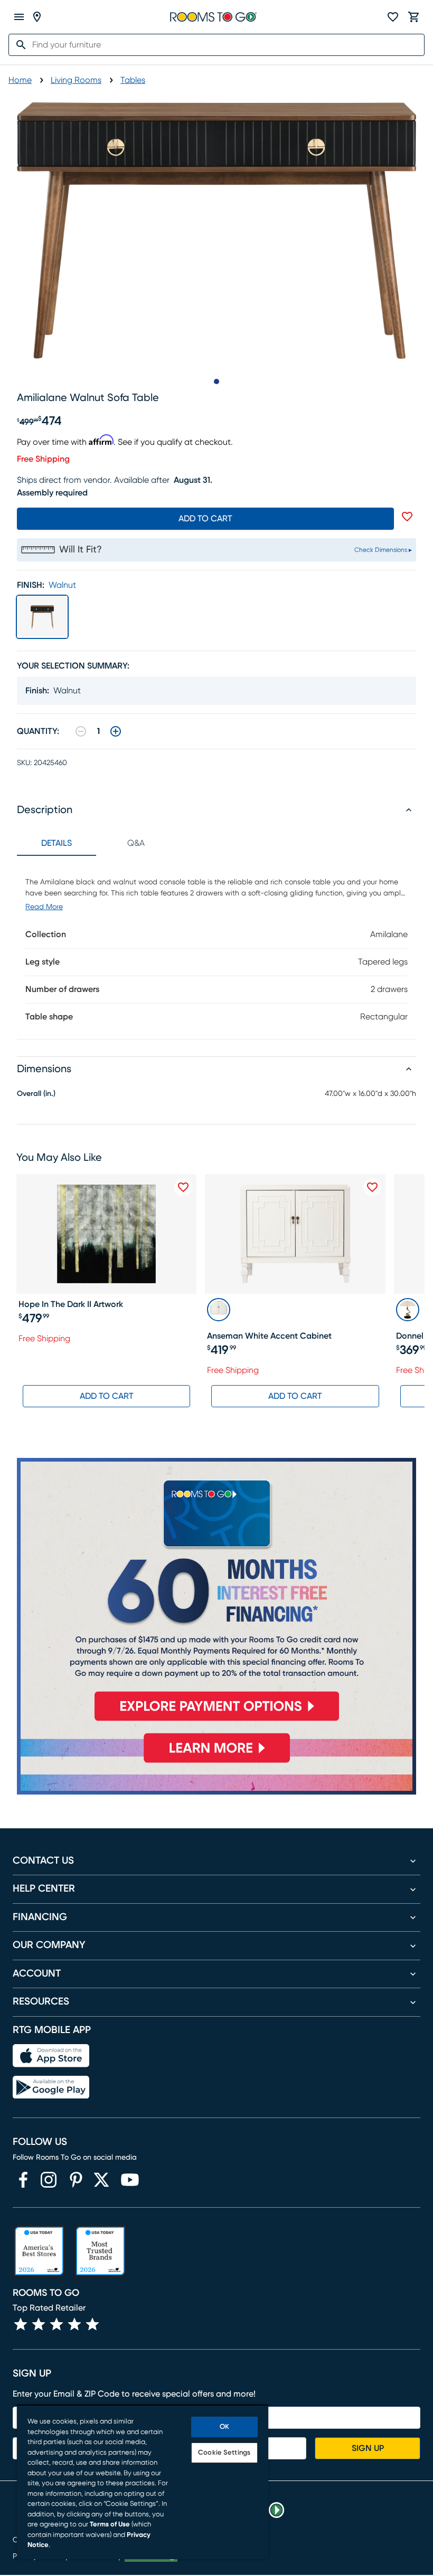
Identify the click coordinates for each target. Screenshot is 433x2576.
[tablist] (96, 843)
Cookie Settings (224, 2453)
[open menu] (19, 17)
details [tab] (57, 843)
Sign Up (368, 2448)
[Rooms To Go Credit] (216, 1594)
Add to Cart (107, 1396)
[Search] (18, 45)
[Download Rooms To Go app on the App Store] (51, 2056)
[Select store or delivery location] (37, 17)
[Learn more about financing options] (216, 1762)
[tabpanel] (216, 947)
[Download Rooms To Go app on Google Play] (51, 2087)
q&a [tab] (136, 843)
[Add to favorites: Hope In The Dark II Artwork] (183, 1187)
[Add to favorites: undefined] (407, 517)
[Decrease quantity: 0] (81, 731)
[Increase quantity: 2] (116, 731)
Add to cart (205, 519)
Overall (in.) (36, 1094)
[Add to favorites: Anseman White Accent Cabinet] (372, 1187)
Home (20, 80)
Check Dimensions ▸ (383, 550)
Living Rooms (76, 80)
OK (224, 2427)
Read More (44, 907)
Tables (133, 80)
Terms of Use (110, 2525)
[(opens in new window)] (23, 2180)
